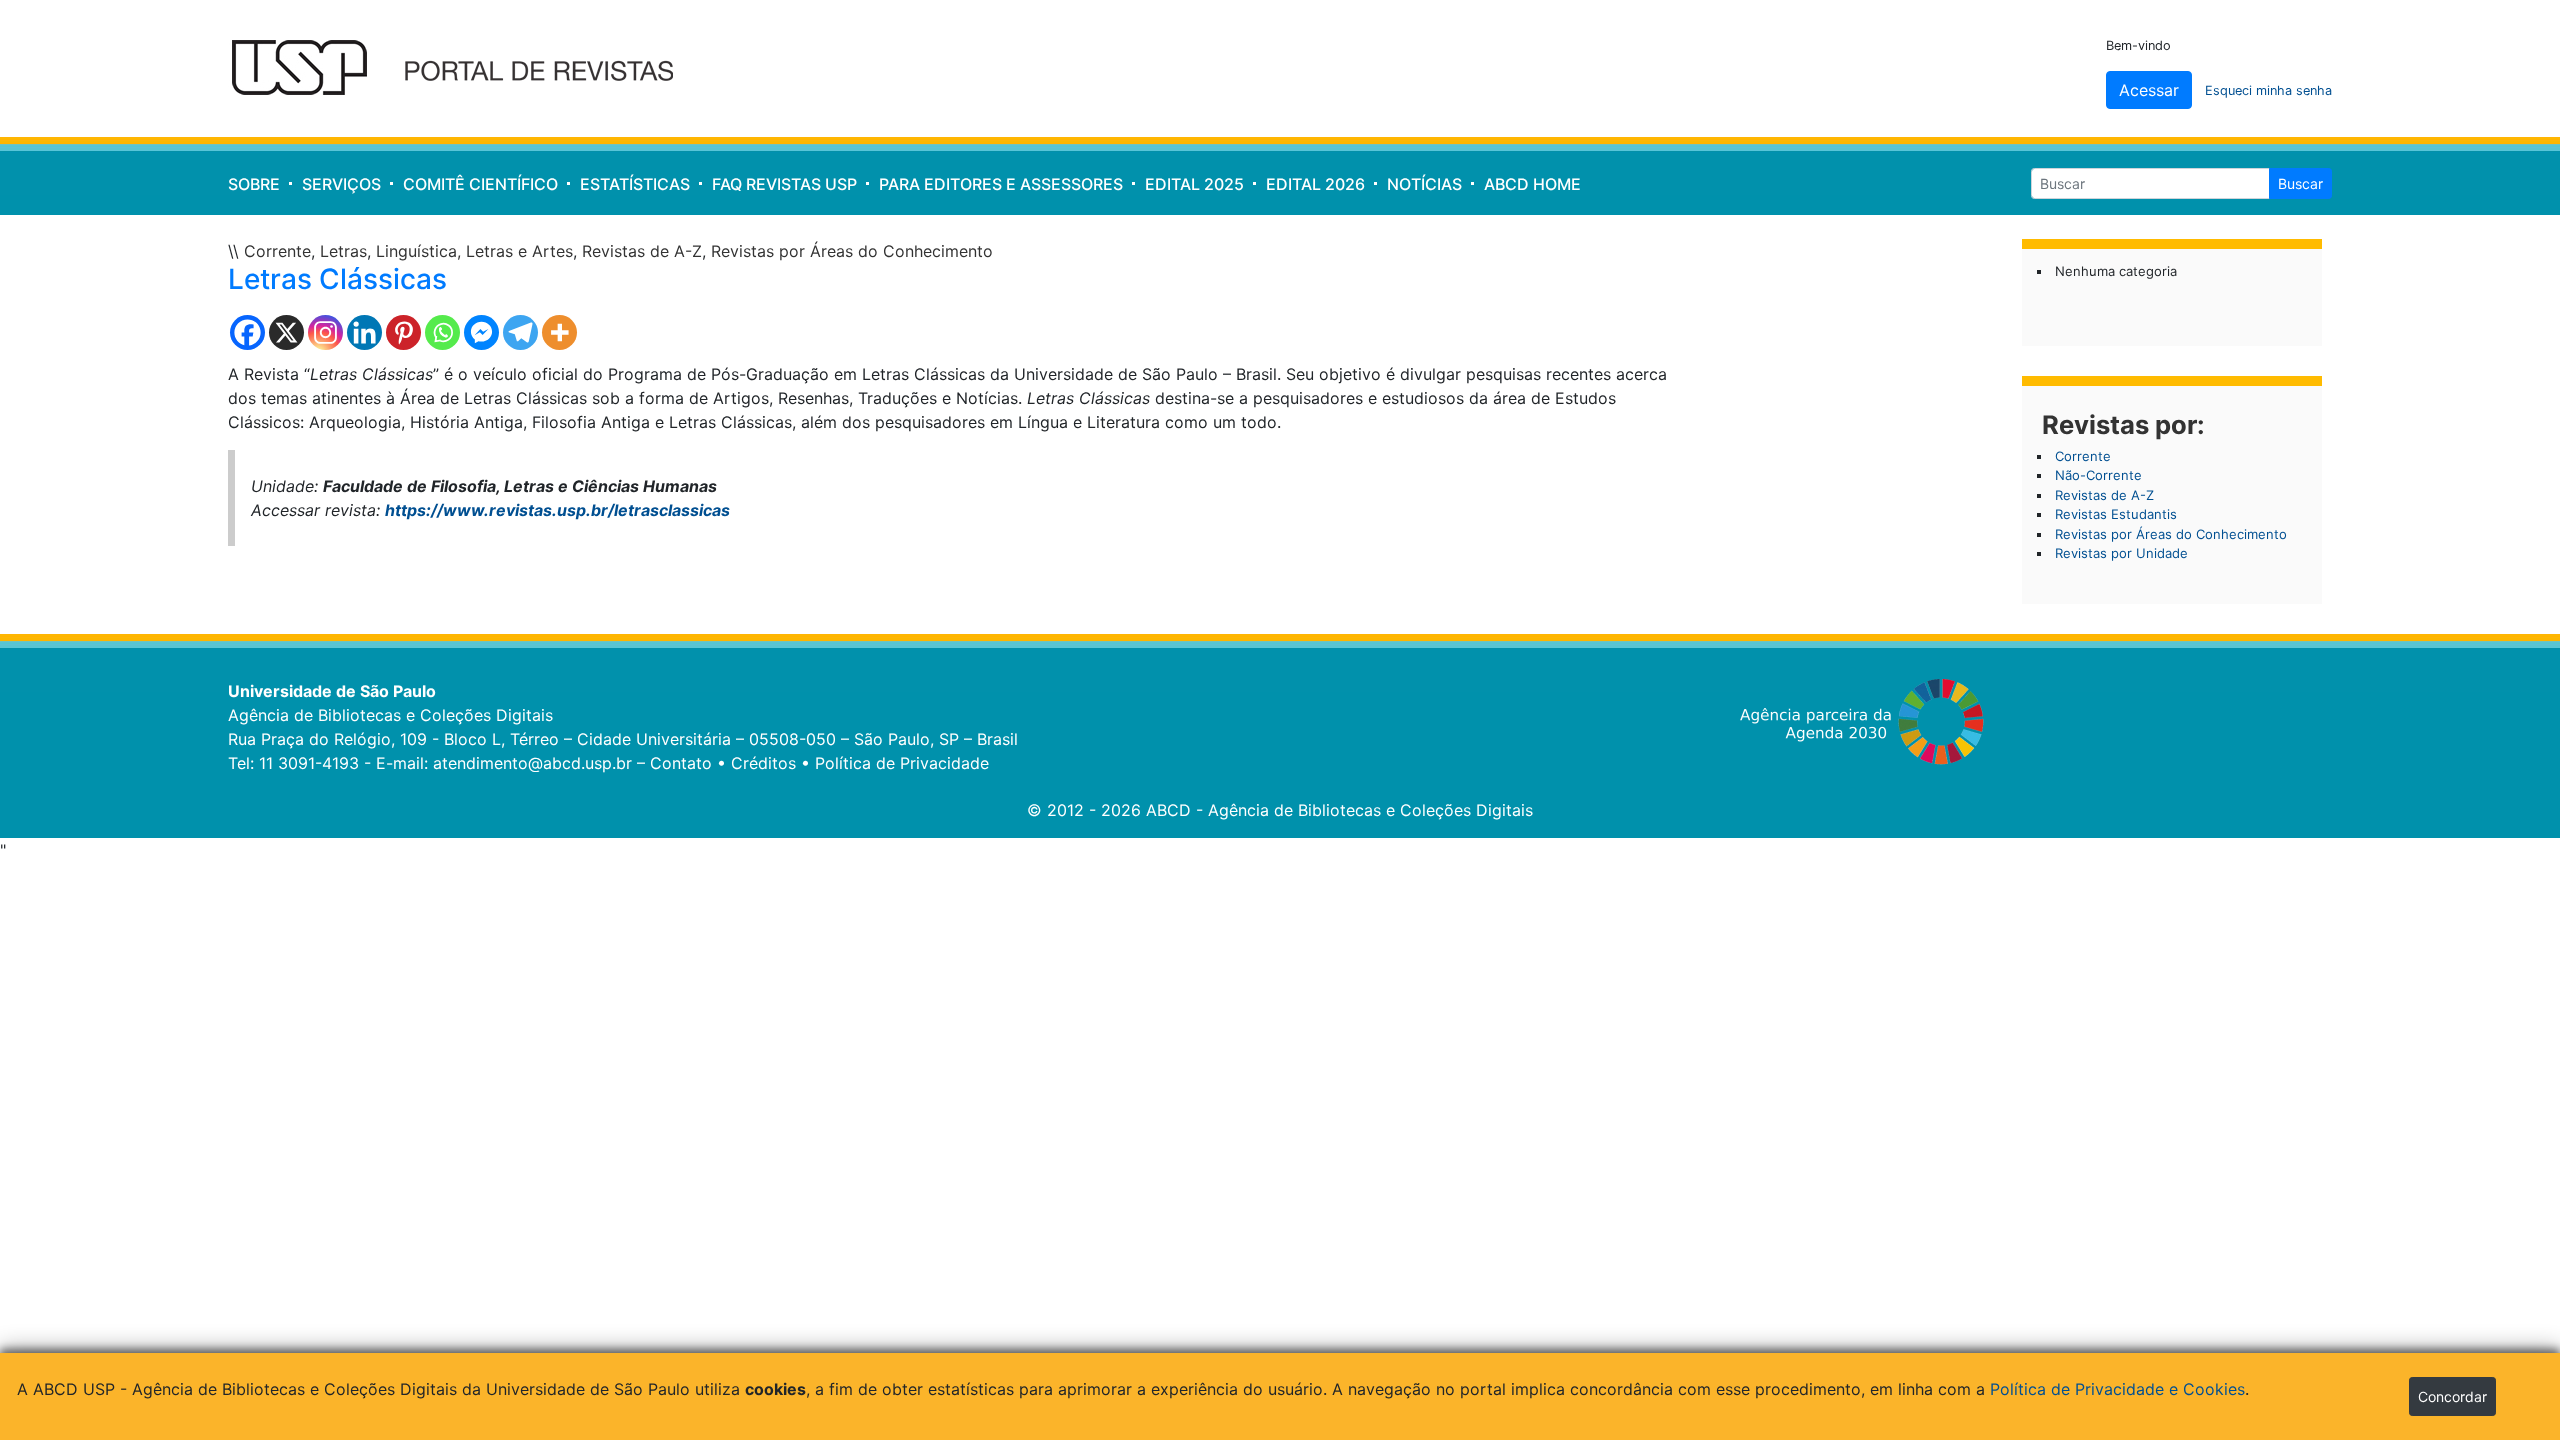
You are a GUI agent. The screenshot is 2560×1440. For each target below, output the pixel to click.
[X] (286, 332)
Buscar (2300, 183)
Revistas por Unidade (2121, 553)
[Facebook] (247, 332)
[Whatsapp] (442, 332)
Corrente (277, 251)
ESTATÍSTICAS (635, 184)
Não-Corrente (2098, 475)
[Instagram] (325, 332)
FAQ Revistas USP (784, 184)
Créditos (763, 763)
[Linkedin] (364, 332)
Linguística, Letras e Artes (474, 251)
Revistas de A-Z (642, 251)
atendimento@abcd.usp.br (532, 763)
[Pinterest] (403, 332)
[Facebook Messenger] (481, 332)
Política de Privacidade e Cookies (2117, 1389)
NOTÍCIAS (1424, 184)
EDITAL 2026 (1315, 184)
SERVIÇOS (341, 184)
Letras (343, 251)
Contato (681, 763)
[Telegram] (520, 332)
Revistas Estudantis (2116, 514)
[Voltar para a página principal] (465, 69)
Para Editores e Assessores (1001, 184)
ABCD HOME (1532, 184)
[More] (559, 332)
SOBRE (254, 184)
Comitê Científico (480, 184)
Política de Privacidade (902, 763)
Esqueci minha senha (2268, 90)
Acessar (2149, 90)
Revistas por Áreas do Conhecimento (852, 251)
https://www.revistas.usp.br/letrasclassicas (557, 510)
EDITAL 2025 (1194, 184)
